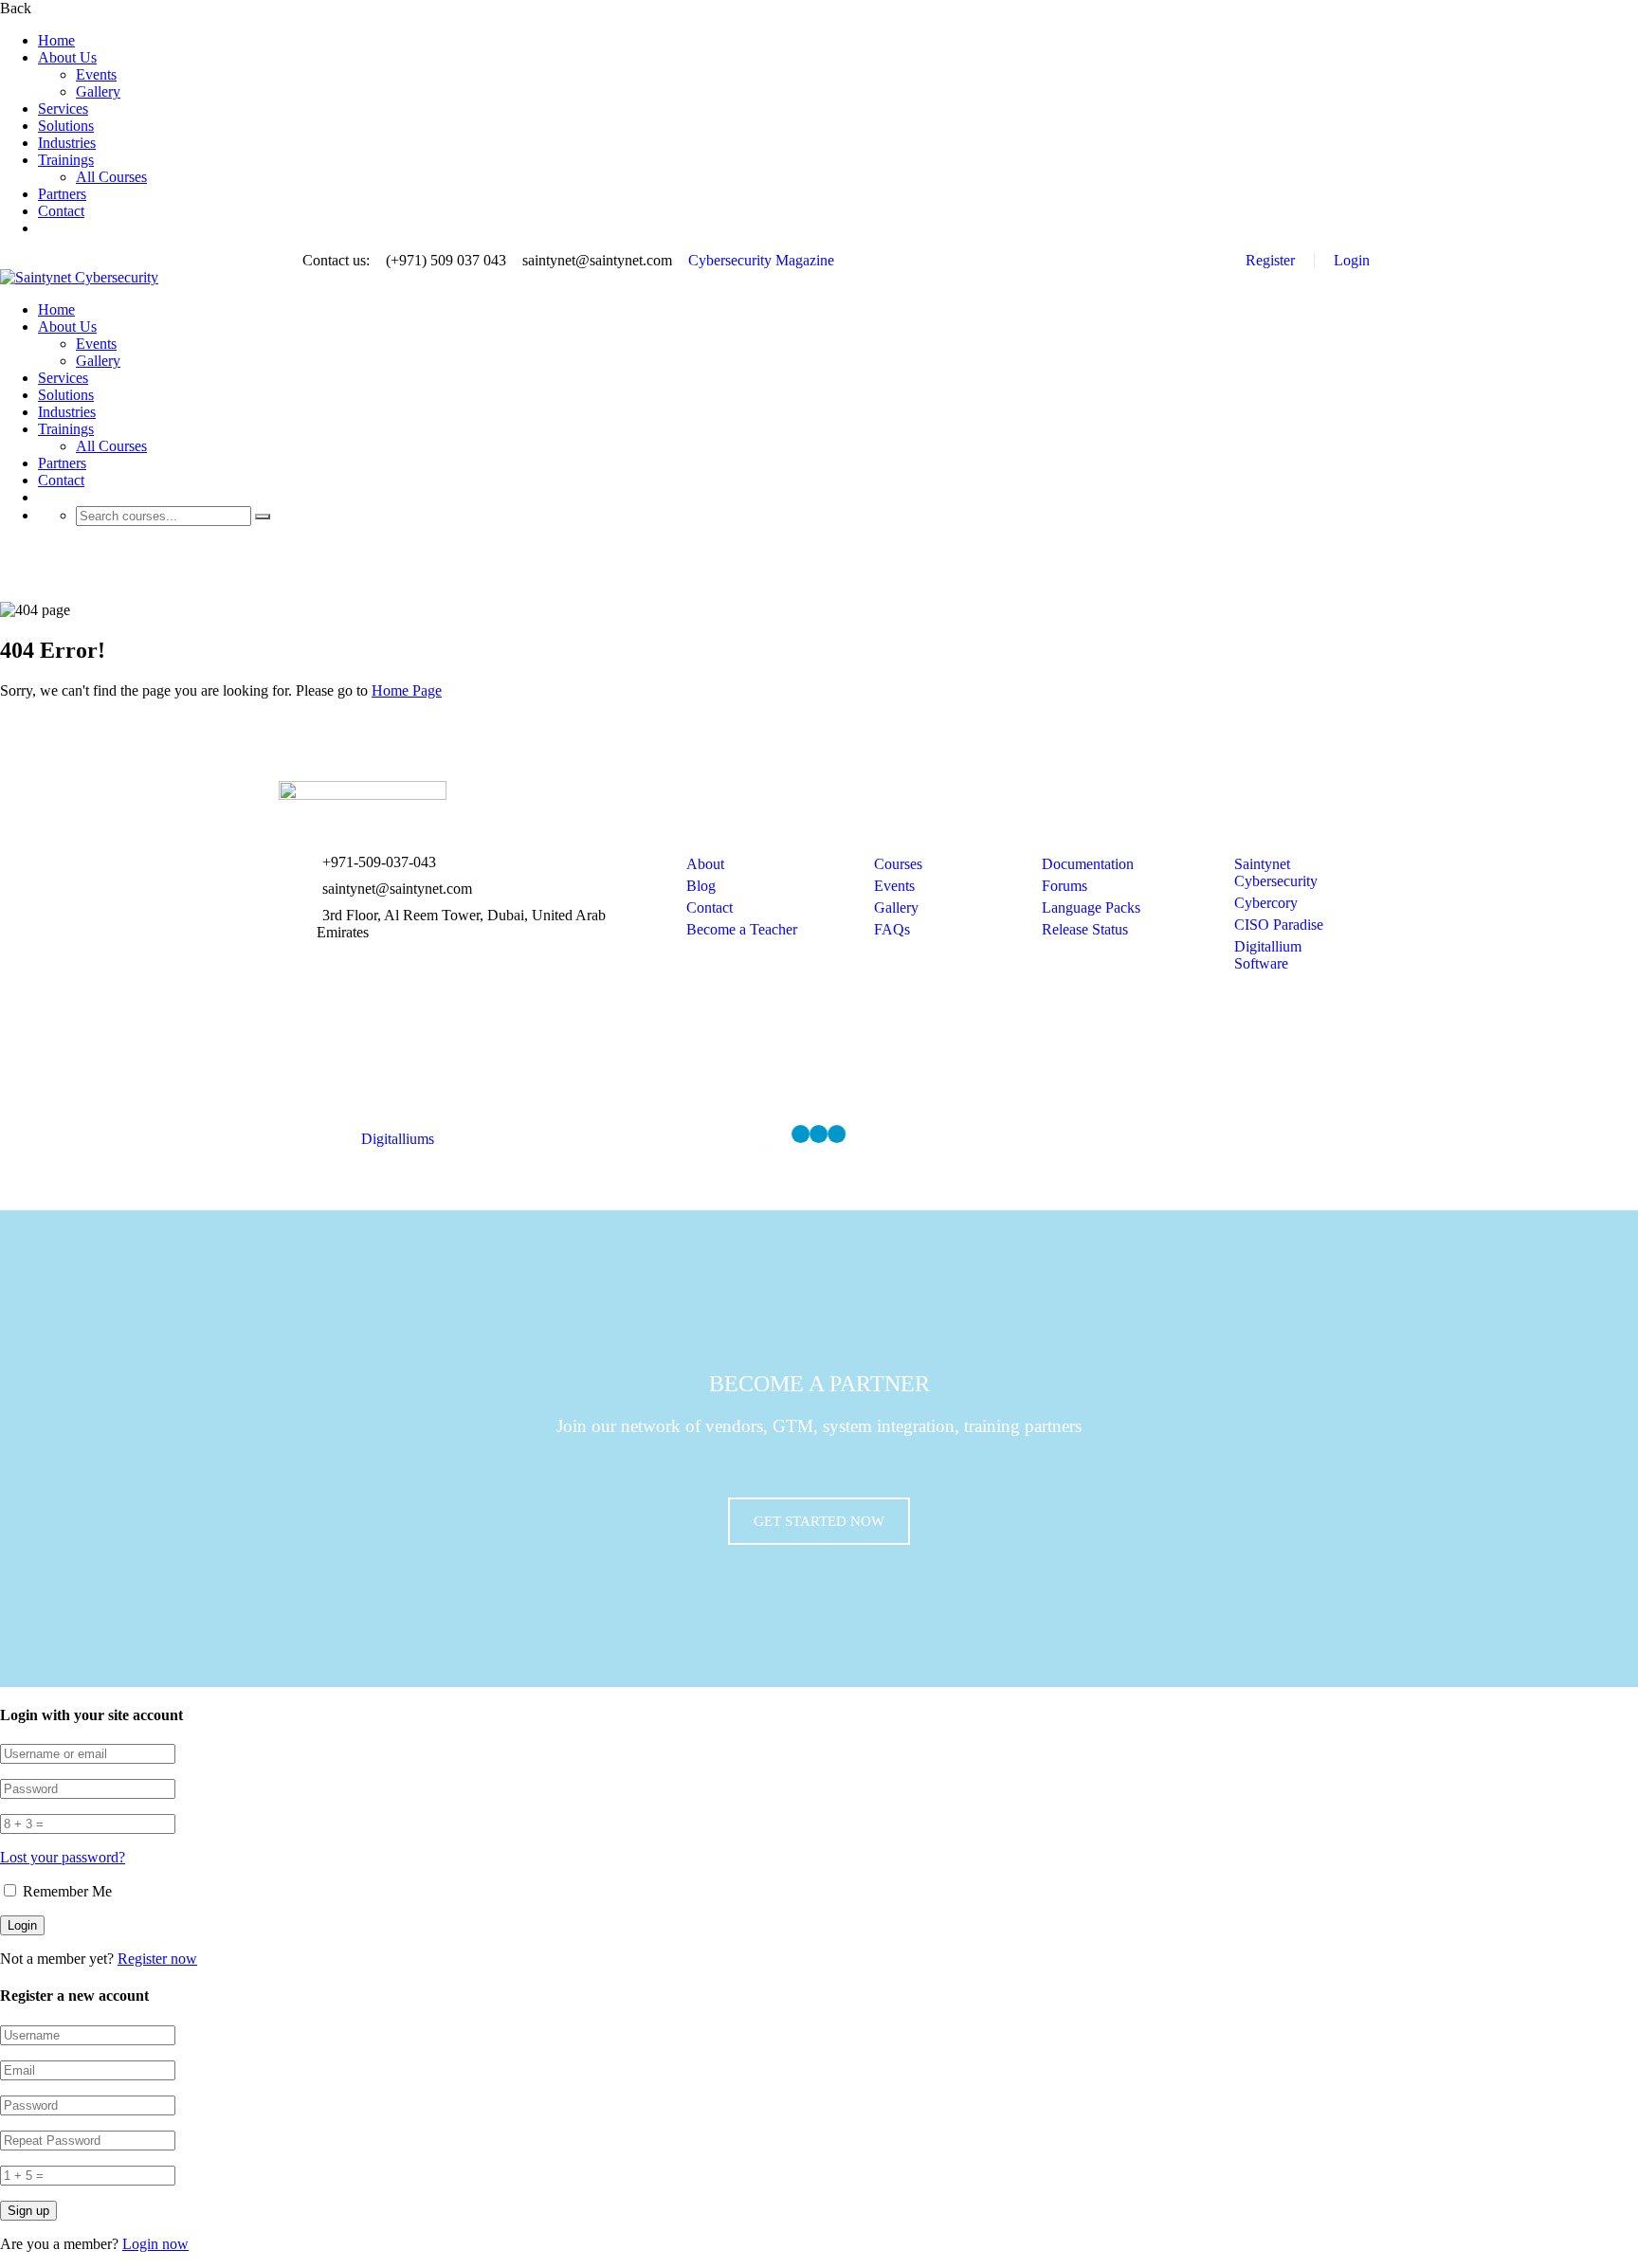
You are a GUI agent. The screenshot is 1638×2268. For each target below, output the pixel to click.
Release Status (1085, 929)
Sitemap (1335, 1130)
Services (63, 109)
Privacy (1187, 1130)
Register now (157, 1959)
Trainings (66, 160)
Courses (898, 864)
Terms (1260, 1130)
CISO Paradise (1279, 925)
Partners (62, 194)
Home (56, 40)
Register (1270, 260)
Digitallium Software (1268, 955)
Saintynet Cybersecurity (1276, 872)
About (705, 864)
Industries (67, 143)
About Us (67, 57)
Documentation (1088, 864)
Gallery (98, 91)
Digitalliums (398, 1139)
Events (96, 74)
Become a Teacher (742, 929)
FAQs (892, 929)
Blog (701, 886)
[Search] (263, 517)
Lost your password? (63, 1857)
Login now (155, 2244)
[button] (819, 1521)
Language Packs (1091, 907)
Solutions (66, 126)
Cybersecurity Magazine (761, 260)
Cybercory (1266, 903)
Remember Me (65, 1891)
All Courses (111, 177)
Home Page (407, 690)
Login (1352, 260)
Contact (61, 211)
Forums (1065, 886)
